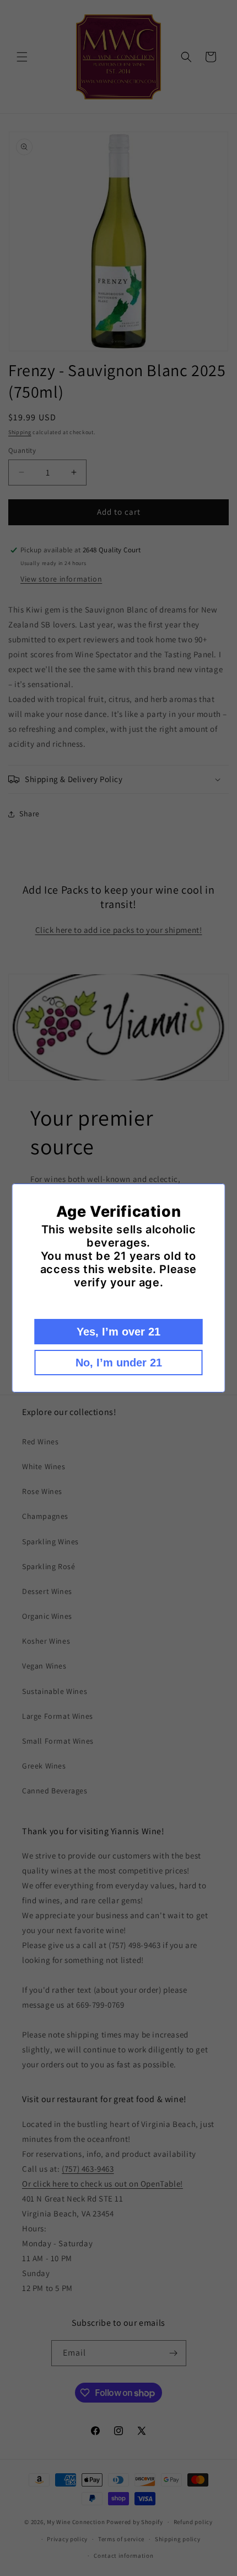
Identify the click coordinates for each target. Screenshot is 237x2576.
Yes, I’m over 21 (118, 1332)
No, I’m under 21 (119, 1363)
